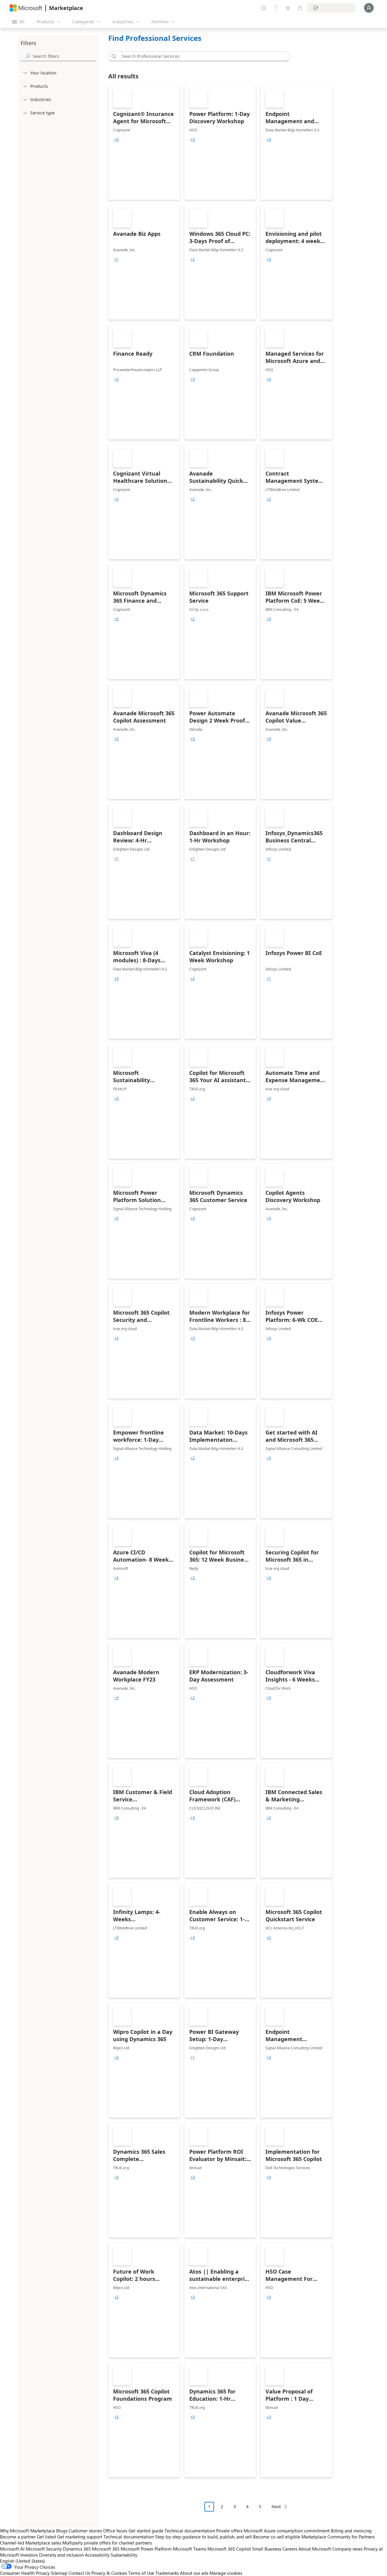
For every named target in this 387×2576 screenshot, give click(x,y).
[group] (116, 140)
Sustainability (124, 2555)
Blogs (62, 2531)
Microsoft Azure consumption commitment (287, 2531)
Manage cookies (226, 2573)
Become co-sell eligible (277, 2537)
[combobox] (201, 56)
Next (276, 2507)
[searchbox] (64, 56)
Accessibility (97, 2555)
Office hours (115, 2531)
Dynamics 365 (77, 2549)
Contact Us (79, 2573)
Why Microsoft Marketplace (28, 2531)
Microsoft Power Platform (146, 2549)
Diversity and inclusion (61, 2555)
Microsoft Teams (190, 2549)
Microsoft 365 (106, 2549)
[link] (144, 142)
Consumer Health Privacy (25, 2573)
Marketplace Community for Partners (338, 2537)
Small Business (267, 2549)
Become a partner (18, 2537)
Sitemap (59, 2573)
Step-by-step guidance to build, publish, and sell (203, 2537)
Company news (347, 2549)
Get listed (46, 2537)
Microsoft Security (44, 2549)
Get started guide (146, 2531)
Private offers (229, 2531)
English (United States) (23, 2561)
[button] (113, 56)
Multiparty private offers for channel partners (107, 2543)
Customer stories (85, 2531)
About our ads (194, 2573)
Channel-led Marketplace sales (31, 2543)
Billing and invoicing (351, 2531)
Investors (29, 2555)
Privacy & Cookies (109, 2573)
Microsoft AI (12, 2549)
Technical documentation (190, 2531)
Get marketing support (80, 2537)
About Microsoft (315, 2549)
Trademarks (167, 2573)
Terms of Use (141, 2573)
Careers (290, 2549)
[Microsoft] (26, 8)
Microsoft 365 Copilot (229, 2549)
